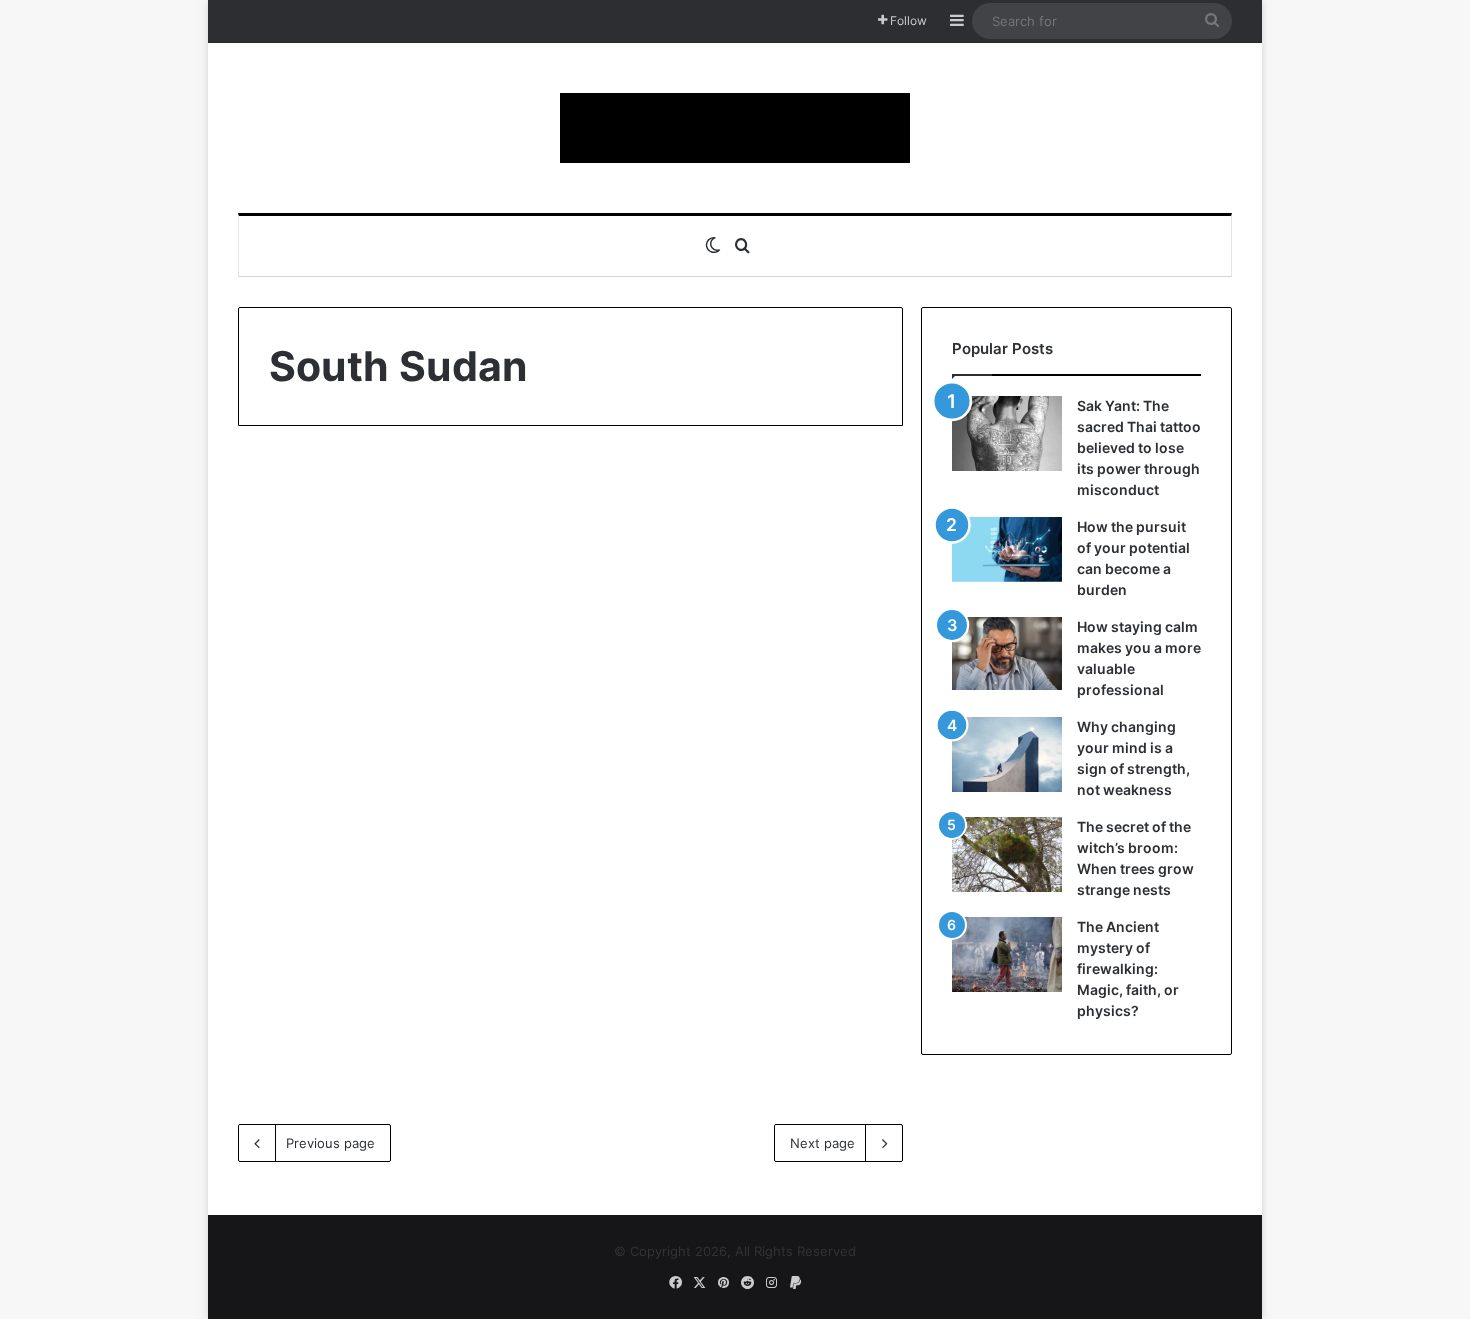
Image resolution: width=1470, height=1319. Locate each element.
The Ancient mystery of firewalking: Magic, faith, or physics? (1128, 968)
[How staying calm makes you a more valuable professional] (1007, 653)
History (302, 500)
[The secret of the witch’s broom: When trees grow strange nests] (1007, 854)
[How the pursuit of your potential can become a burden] (1007, 553)
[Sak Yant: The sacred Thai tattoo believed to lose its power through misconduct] (1007, 433)
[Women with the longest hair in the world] (397, 783)
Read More (330, 1015)
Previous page (330, 1143)
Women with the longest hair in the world (386, 569)
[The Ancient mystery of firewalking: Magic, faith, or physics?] (1007, 954)
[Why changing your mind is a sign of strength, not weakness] (1007, 754)
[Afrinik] (735, 128)
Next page (822, 1143)
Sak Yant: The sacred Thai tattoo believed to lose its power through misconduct (1139, 447)
